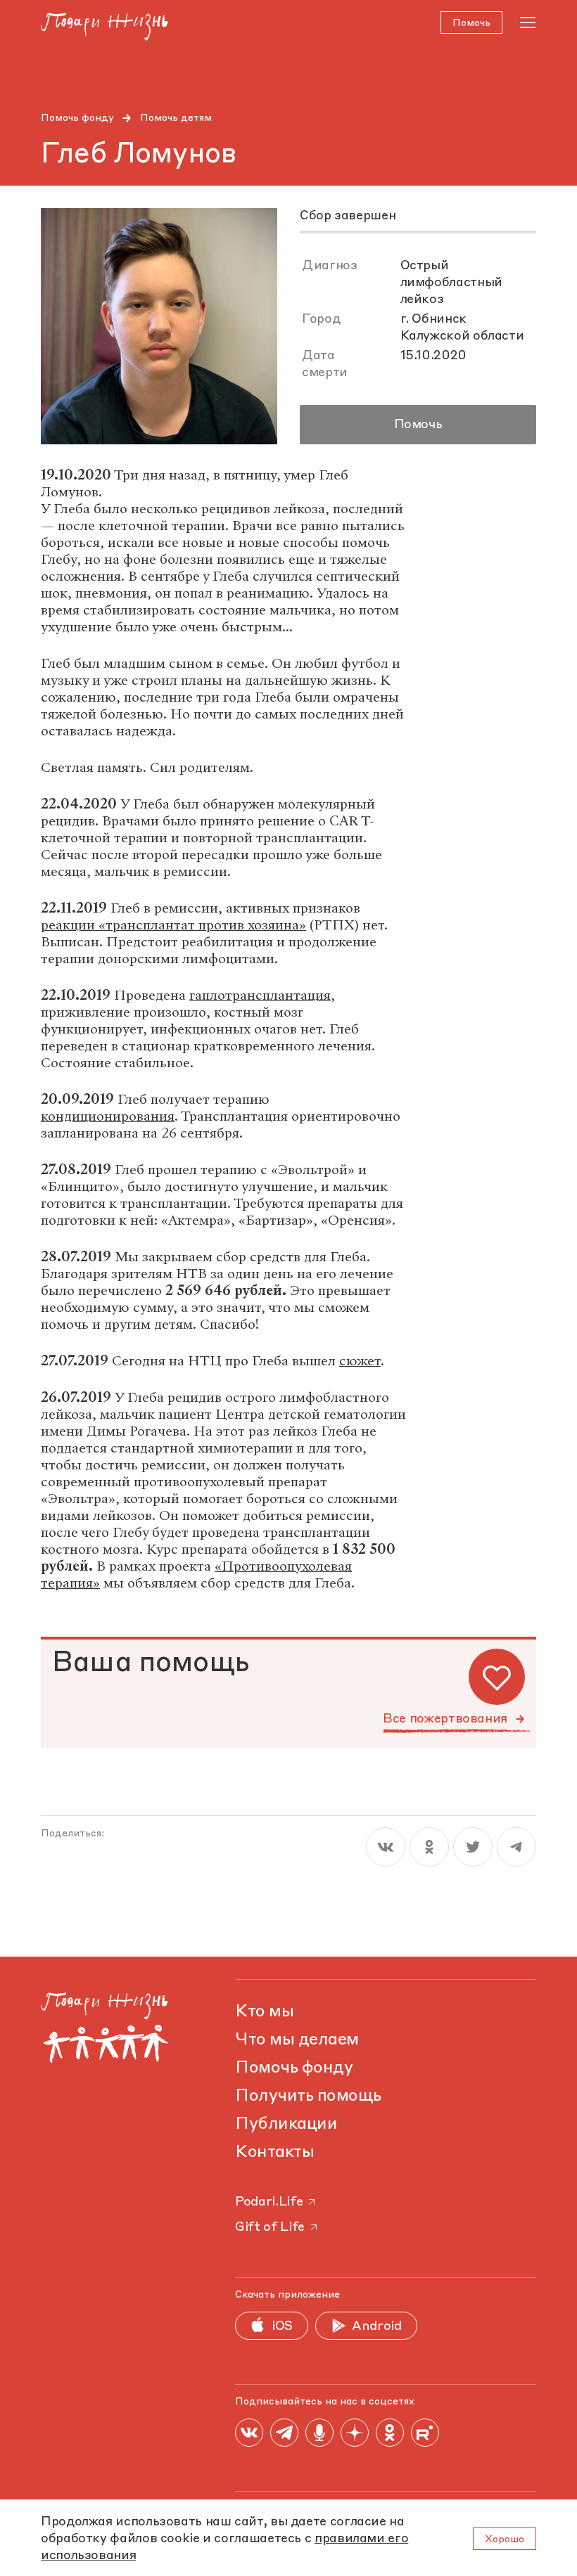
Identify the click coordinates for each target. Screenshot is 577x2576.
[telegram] (516, 1847)
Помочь (418, 425)
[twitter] (473, 1847)
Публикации (286, 2125)
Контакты (274, 2153)
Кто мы (264, 2012)
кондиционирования (108, 1116)
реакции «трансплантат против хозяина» (173, 925)
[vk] (386, 1847)
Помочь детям (176, 118)
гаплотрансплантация (260, 995)
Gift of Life (270, 2227)
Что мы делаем (297, 2040)
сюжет (360, 1361)
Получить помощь (308, 2097)
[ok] (429, 1847)
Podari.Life (269, 2202)
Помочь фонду (77, 118)
